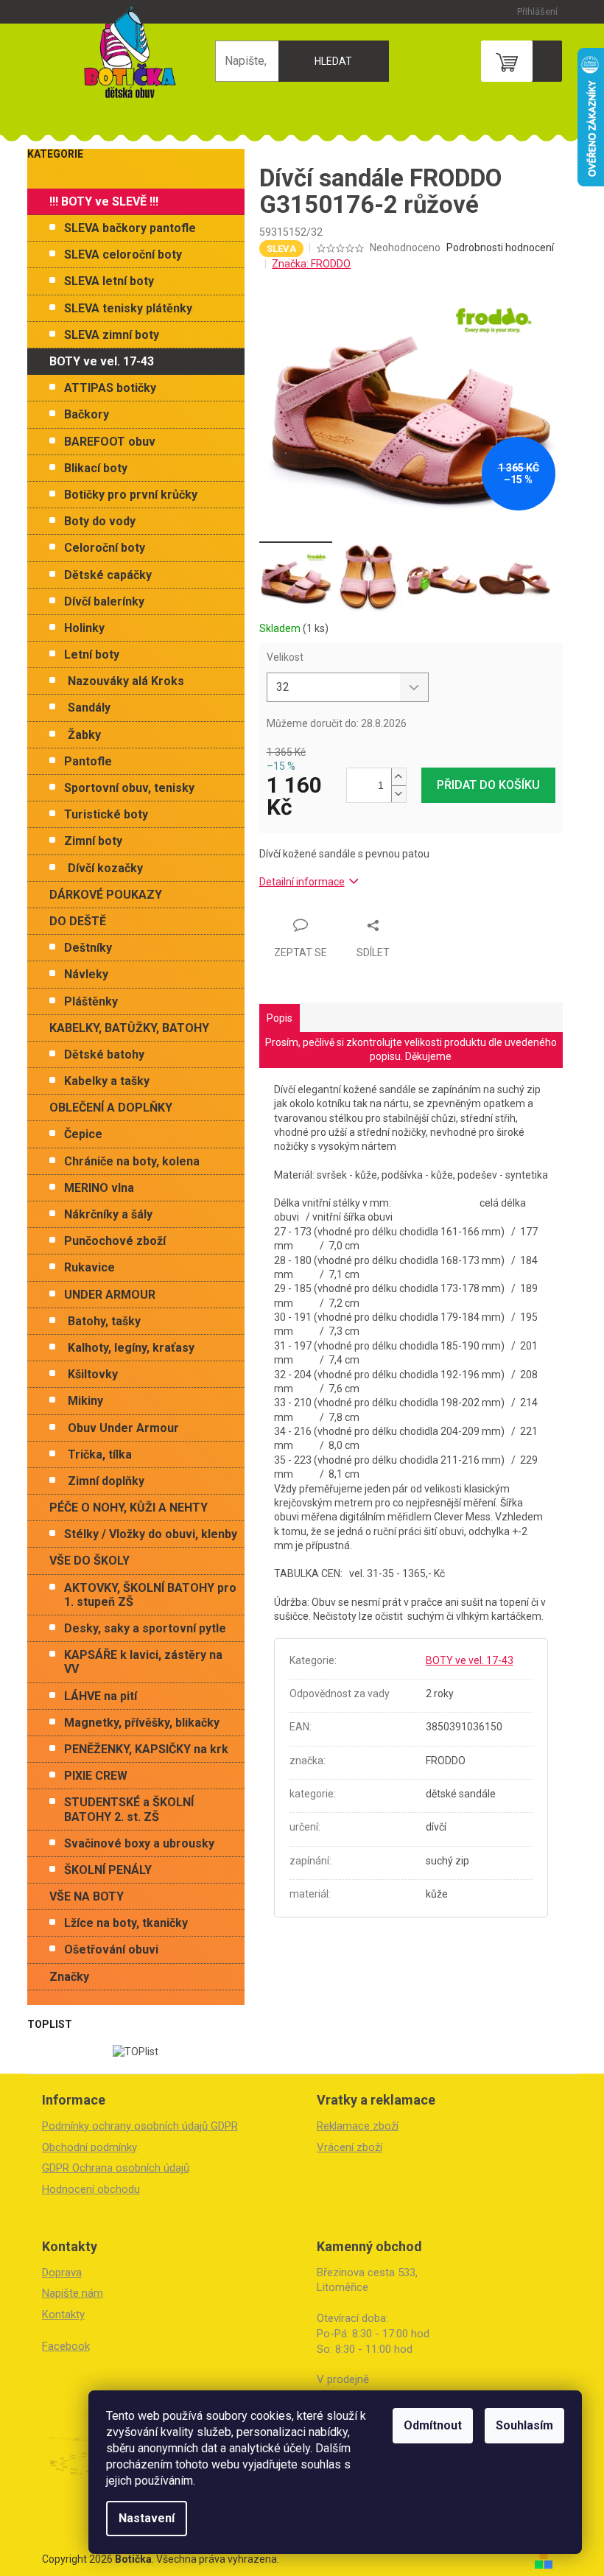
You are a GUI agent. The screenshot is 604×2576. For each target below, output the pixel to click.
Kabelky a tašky (107, 1081)
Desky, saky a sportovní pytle (145, 1628)
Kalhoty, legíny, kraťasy (131, 1348)
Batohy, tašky (104, 1321)
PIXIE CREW (96, 1776)
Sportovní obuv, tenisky (129, 788)
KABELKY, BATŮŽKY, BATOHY (129, 1028)
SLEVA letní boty (109, 281)
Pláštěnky (91, 1001)
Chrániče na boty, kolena (132, 1161)
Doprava (62, 2273)
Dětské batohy (104, 1054)
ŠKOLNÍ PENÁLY (108, 1870)
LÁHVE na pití (101, 1696)
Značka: (311, 264)
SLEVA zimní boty (112, 335)
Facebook (66, 2346)
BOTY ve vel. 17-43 (102, 361)
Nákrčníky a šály (108, 1214)
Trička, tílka (100, 1454)
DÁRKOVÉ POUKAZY (106, 895)
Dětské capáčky (108, 575)
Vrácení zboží (350, 2147)
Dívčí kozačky (105, 868)
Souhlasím (524, 2425)
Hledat (333, 61)
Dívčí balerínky (104, 601)
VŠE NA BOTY (87, 1896)
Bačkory (87, 414)
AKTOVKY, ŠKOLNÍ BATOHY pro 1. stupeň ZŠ (150, 1595)
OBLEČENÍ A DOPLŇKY (111, 1108)
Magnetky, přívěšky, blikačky (142, 1723)
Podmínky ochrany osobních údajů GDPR (140, 2126)
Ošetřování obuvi (111, 1949)
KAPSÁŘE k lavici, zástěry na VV (143, 1662)
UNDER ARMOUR (110, 1295)
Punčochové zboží (115, 1241)
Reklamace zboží (358, 2126)
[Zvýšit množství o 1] (398, 777)
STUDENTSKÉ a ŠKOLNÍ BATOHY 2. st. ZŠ (129, 1809)
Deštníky (88, 948)
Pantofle (88, 761)
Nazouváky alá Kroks (126, 681)
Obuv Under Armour (123, 1428)
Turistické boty (106, 814)
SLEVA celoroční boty (123, 255)
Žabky (84, 735)
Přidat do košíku (488, 785)
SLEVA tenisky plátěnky (128, 308)
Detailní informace (302, 882)
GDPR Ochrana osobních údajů (116, 2168)
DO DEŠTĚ (78, 921)
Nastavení (147, 2518)
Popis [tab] (280, 1018)
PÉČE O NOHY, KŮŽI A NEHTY (129, 1508)
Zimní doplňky (106, 1481)
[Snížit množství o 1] (398, 794)
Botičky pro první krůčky (131, 495)
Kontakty (63, 2314)
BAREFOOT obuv (110, 442)
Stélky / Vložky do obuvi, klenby (151, 1534)
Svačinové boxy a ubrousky (139, 1843)
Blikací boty (96, 468)
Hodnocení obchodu (91, 2189)
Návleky (86, 974)
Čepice (83, 1134)
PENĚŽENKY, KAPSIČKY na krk (146, 1749)
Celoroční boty (105, 548)
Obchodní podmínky (89, 2147)
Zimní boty (93, 841)
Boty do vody (100, 521)
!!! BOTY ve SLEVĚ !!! (104, 201)
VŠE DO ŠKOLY (89, 1561)
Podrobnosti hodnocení (500, 248)
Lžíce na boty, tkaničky (126, 1923)
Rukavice (89, 1267)
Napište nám (73, 2293)
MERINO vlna (99, 1188)
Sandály (89, 708)
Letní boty (92, 654)
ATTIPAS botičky (110, 388)
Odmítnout (433, 2425)
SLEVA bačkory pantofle (130, 228)
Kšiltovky (93, 1374)
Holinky (84, 628)
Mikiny (85, 1401)
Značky (69, 1977)
